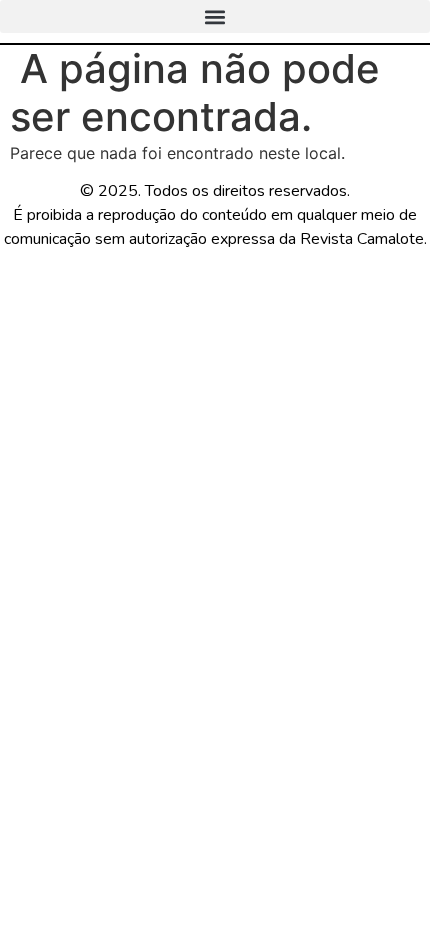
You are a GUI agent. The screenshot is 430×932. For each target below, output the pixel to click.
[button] (215, 16)
